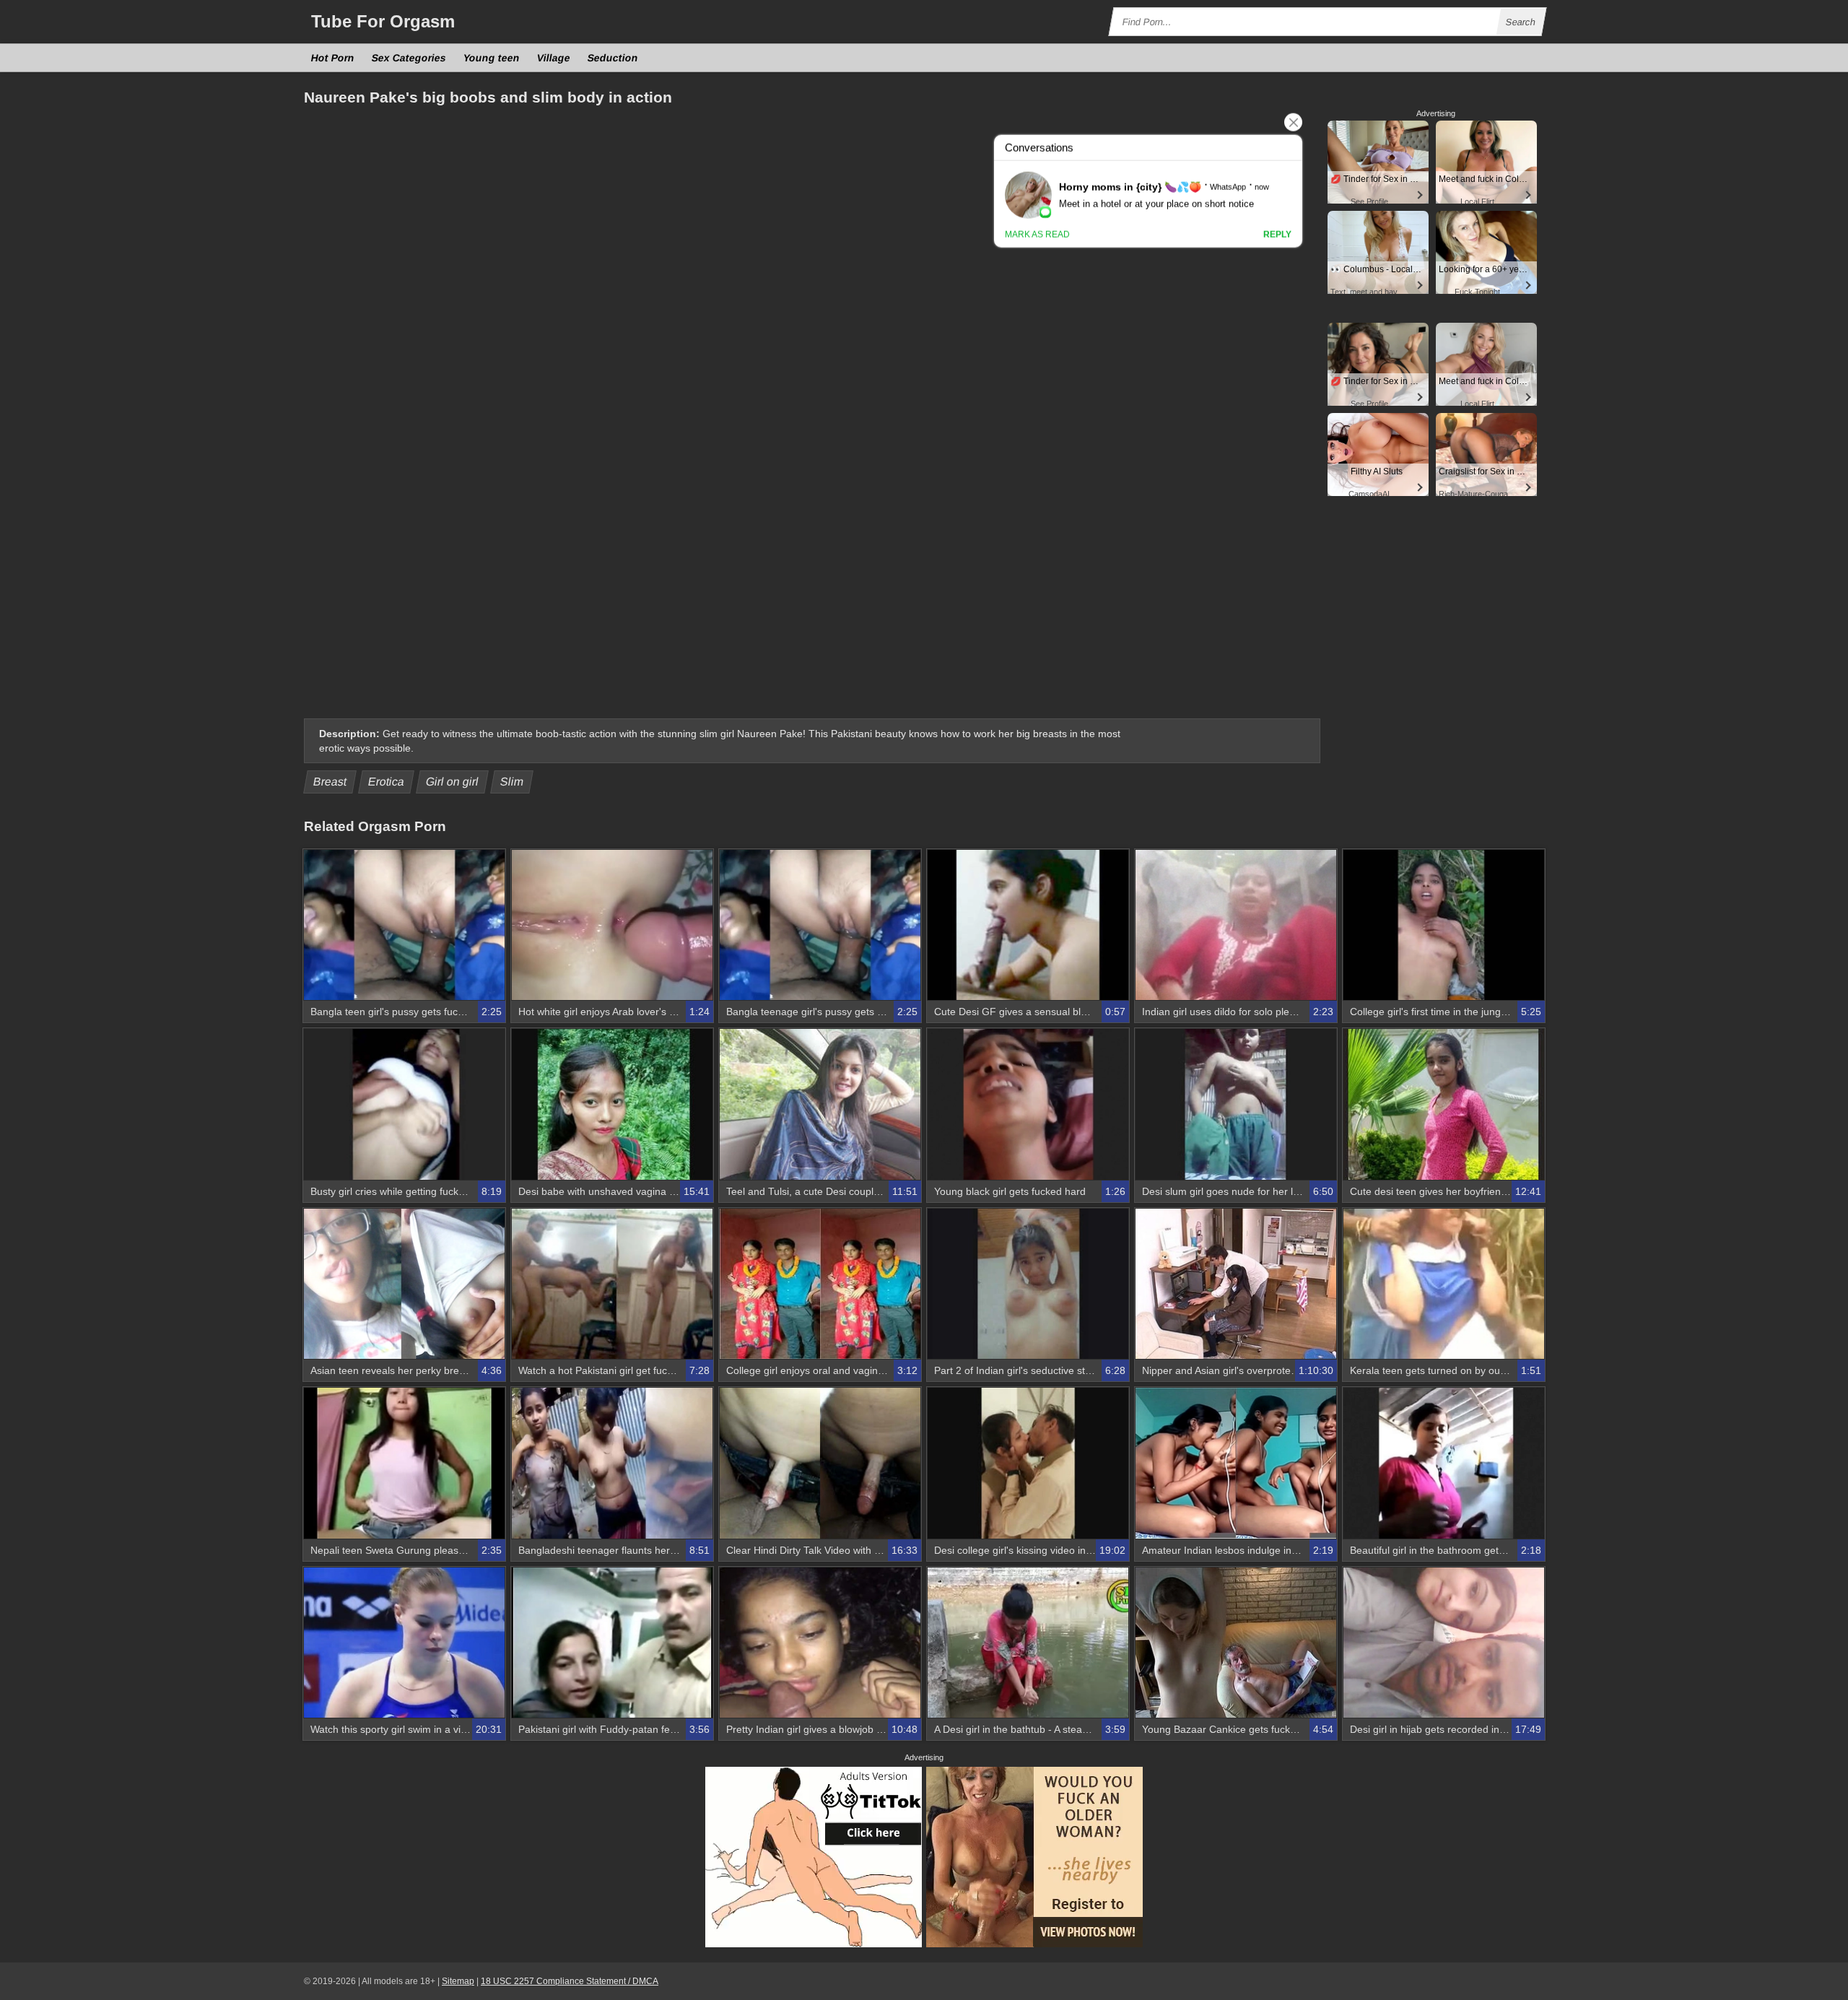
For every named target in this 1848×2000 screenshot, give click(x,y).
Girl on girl (453, 782)
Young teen (492, 58)
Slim (512, 782)
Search (1521, 22)
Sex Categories (409, 58)
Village (554, 58)
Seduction (613, 58)
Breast (330, 782)
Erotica (387, 782)
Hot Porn (333, 58)
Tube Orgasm (383, 21)
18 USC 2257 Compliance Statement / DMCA (570, 1981)
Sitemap (458, 1981)
